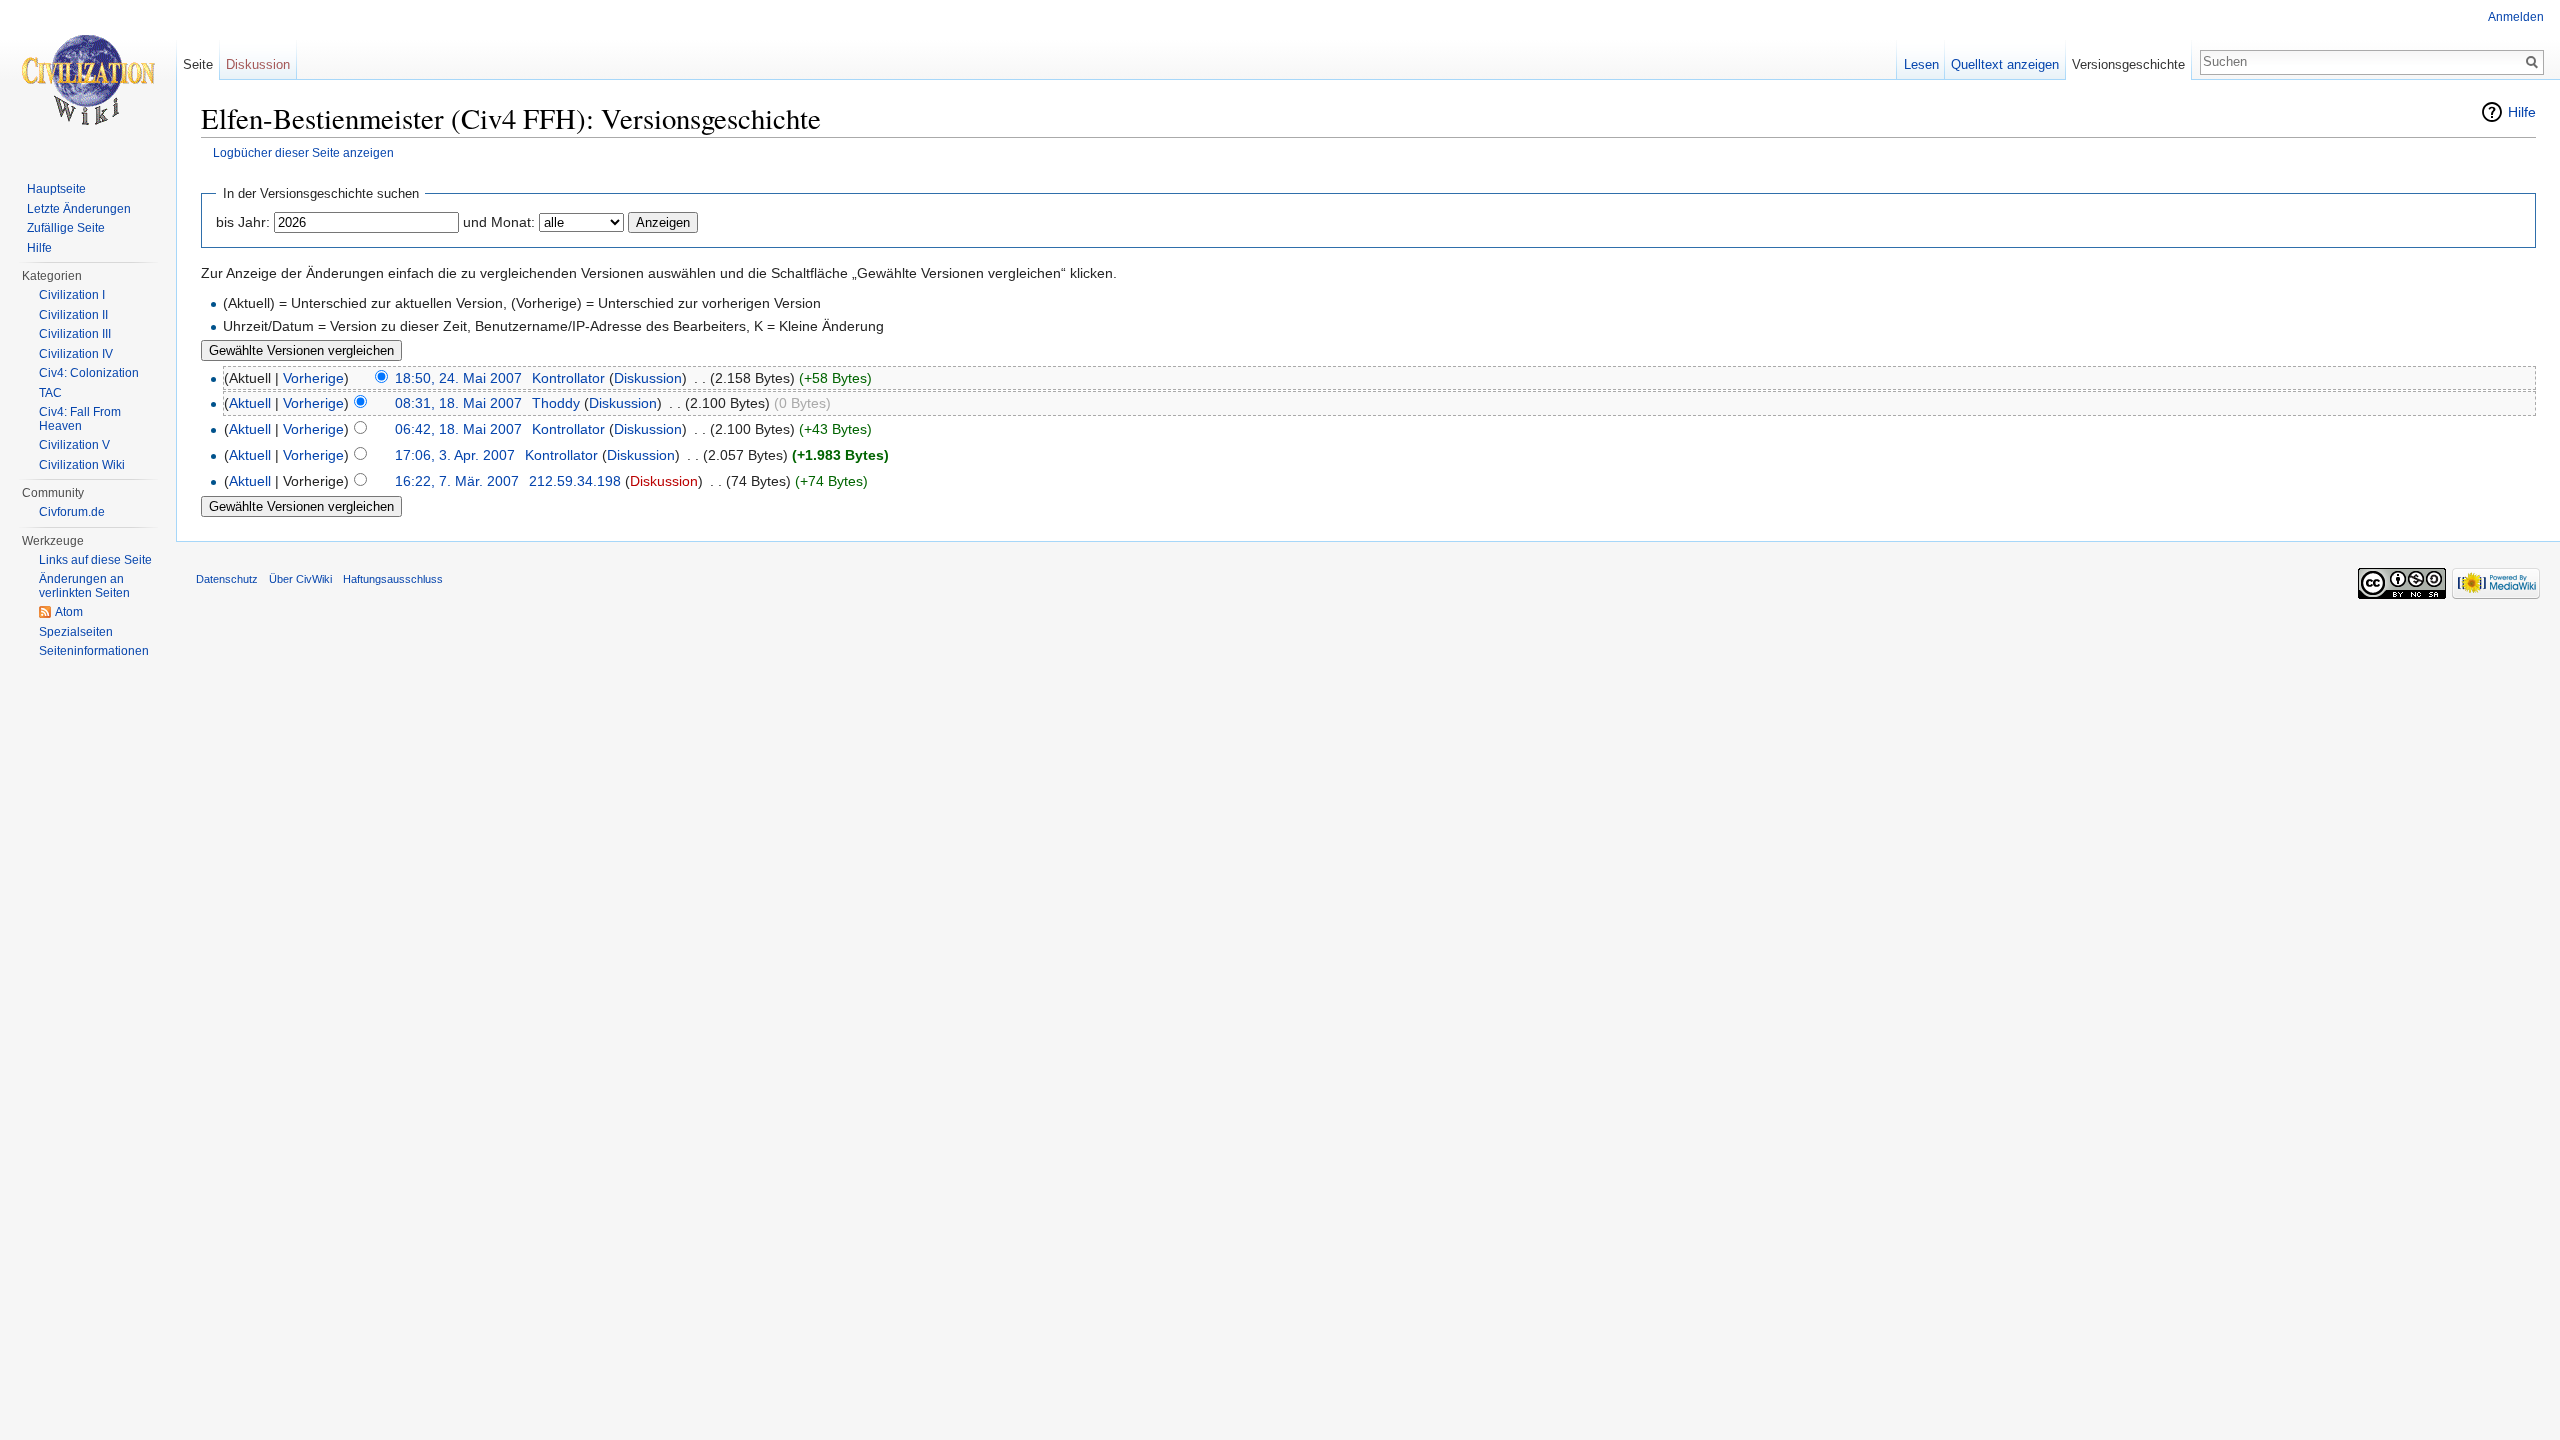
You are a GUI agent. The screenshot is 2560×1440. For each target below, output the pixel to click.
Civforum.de (72, 512)
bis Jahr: (243, 222)
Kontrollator (568, 378)
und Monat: (499, 222)
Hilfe (2522, 112)
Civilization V (74, 445)
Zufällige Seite (66, 228)
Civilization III (75, 334)
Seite (198, 64)
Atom (69, 612)
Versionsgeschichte (2128, 64)
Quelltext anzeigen (2005, 64)
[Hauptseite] (88, 80)
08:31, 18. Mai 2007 (458, 403)
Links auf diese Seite (95, 560)
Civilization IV (76, 354)
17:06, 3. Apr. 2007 (455, 455)
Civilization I (72, 295)
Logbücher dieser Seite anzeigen (303, 152)
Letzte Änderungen (79, 209)
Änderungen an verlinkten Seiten (84, 586)
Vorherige (313, 378)
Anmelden (2516, 17)
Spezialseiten (76, 632)
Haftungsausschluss (393, 579)
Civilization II (73, 315)
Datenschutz (227, 579)
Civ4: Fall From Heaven (80, 419)
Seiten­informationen (94, 651)
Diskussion (648, 378)
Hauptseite (56, 189)
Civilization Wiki (82, 465)
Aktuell (250, 403)
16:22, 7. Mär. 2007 (457, 481)
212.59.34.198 (575, 481)
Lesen (1921, 64)
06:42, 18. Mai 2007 (458, 429)
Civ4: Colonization (89, 373)
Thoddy (556, 403)
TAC (50, 393)
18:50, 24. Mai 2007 (458, 378)
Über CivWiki (300, 579)
